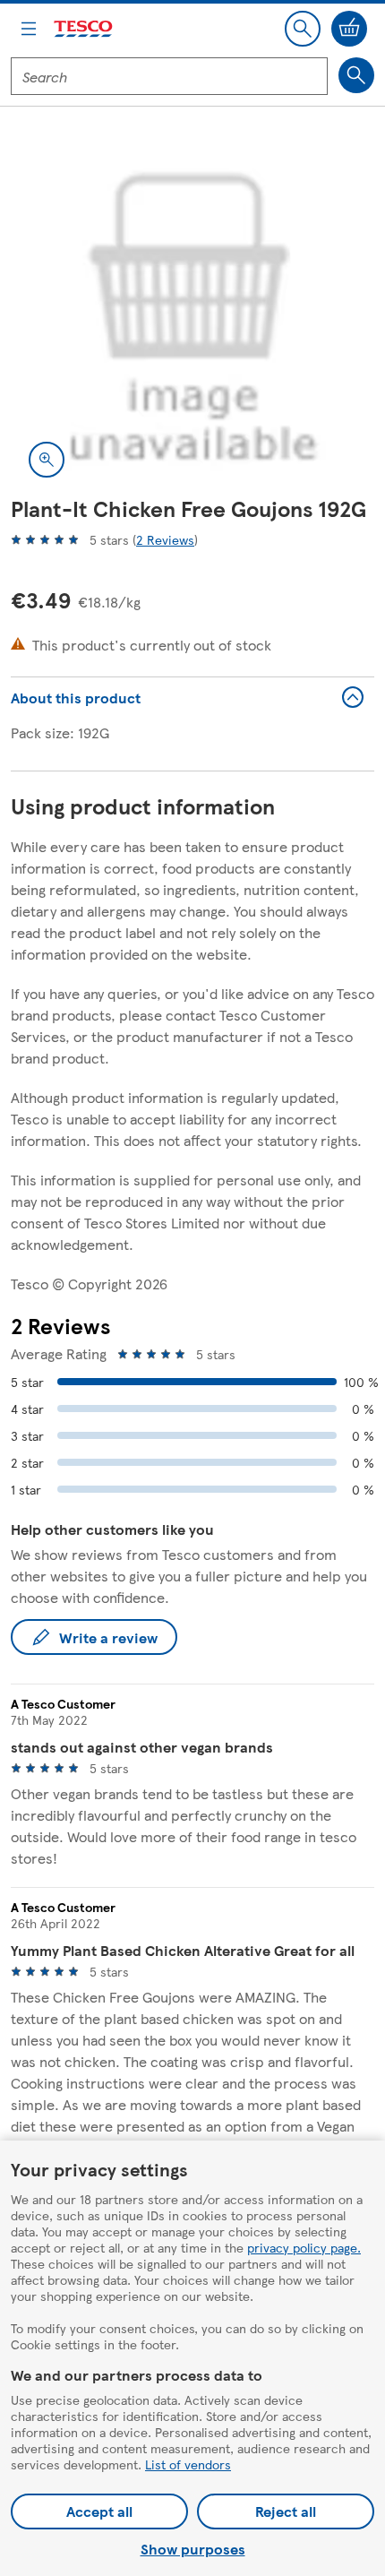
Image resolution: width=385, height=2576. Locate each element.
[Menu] (29, 29)
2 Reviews (165, 539)
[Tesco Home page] (84, 29)
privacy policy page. (304, 2247)
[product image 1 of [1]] (192, 314)
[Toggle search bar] (303, 29)
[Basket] (349, 29)
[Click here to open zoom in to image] (47, 460)
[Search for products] (356, 75)
